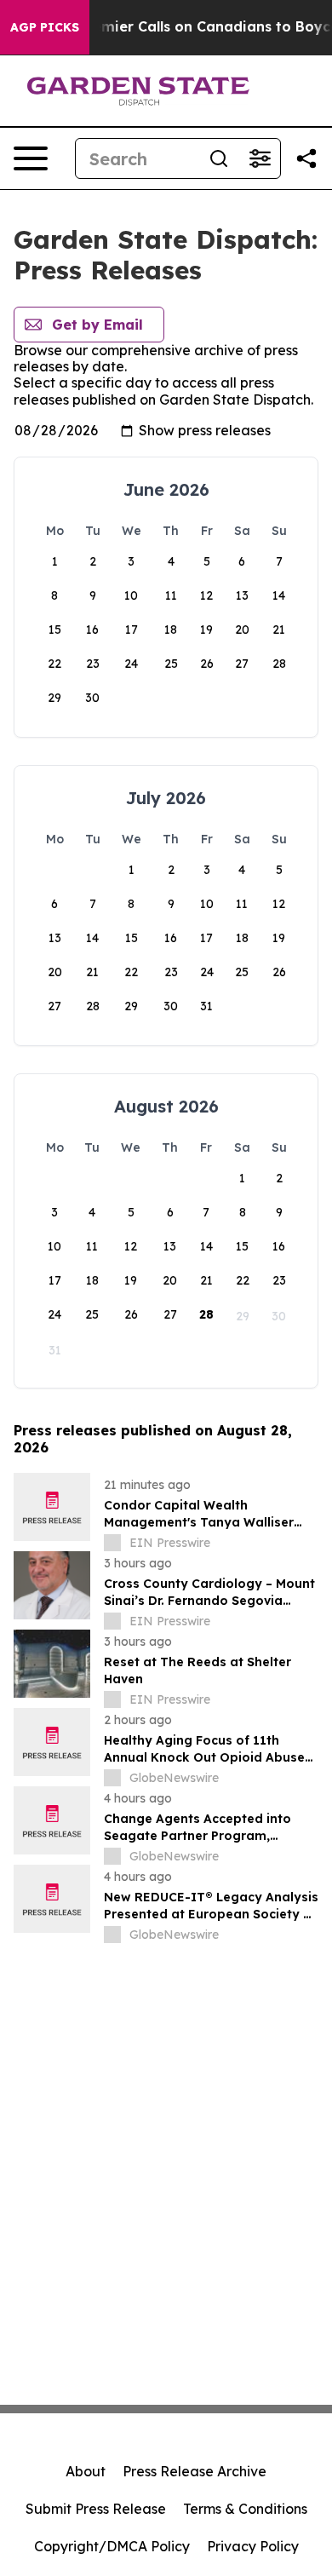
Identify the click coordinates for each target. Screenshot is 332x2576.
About (86, 2471)
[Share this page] (306, 158)
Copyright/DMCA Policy (112, 2546)
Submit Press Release (96, 2509)
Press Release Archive (195, 2471)
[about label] (112, 1543)
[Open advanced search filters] (260, 158)
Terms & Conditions (245, 2509)
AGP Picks (45, 27)
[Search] (219, 158)
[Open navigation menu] (31, 158)
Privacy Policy (253, 2546)
